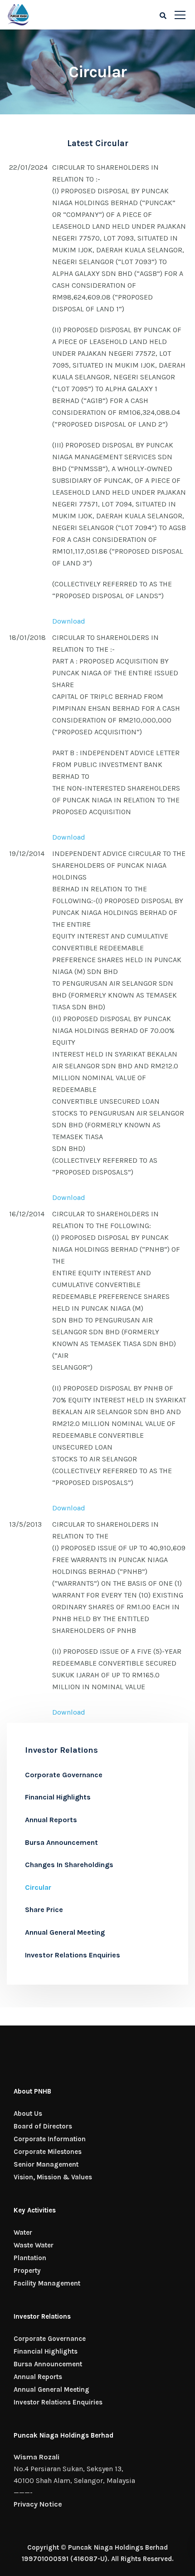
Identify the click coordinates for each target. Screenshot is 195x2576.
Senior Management (46, 2164)
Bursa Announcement (61, 1842)
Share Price (44, 1910)
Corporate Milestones (48, 2152)
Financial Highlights (58, 1797)
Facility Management (47, 2283)
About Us (28, 2114)
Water (23, 2232)
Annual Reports (51, 1820)
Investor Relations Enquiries (73, 1955)
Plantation (30, 2258)
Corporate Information (50, 2139)
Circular (38, 1887)
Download (69, 621)
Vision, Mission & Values (53, 2177)
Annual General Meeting (65, 1932)
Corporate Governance (64, 1775)
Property (27, 2271)
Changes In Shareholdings (69, 1865)
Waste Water (34, 2245)
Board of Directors (43, 2126)
